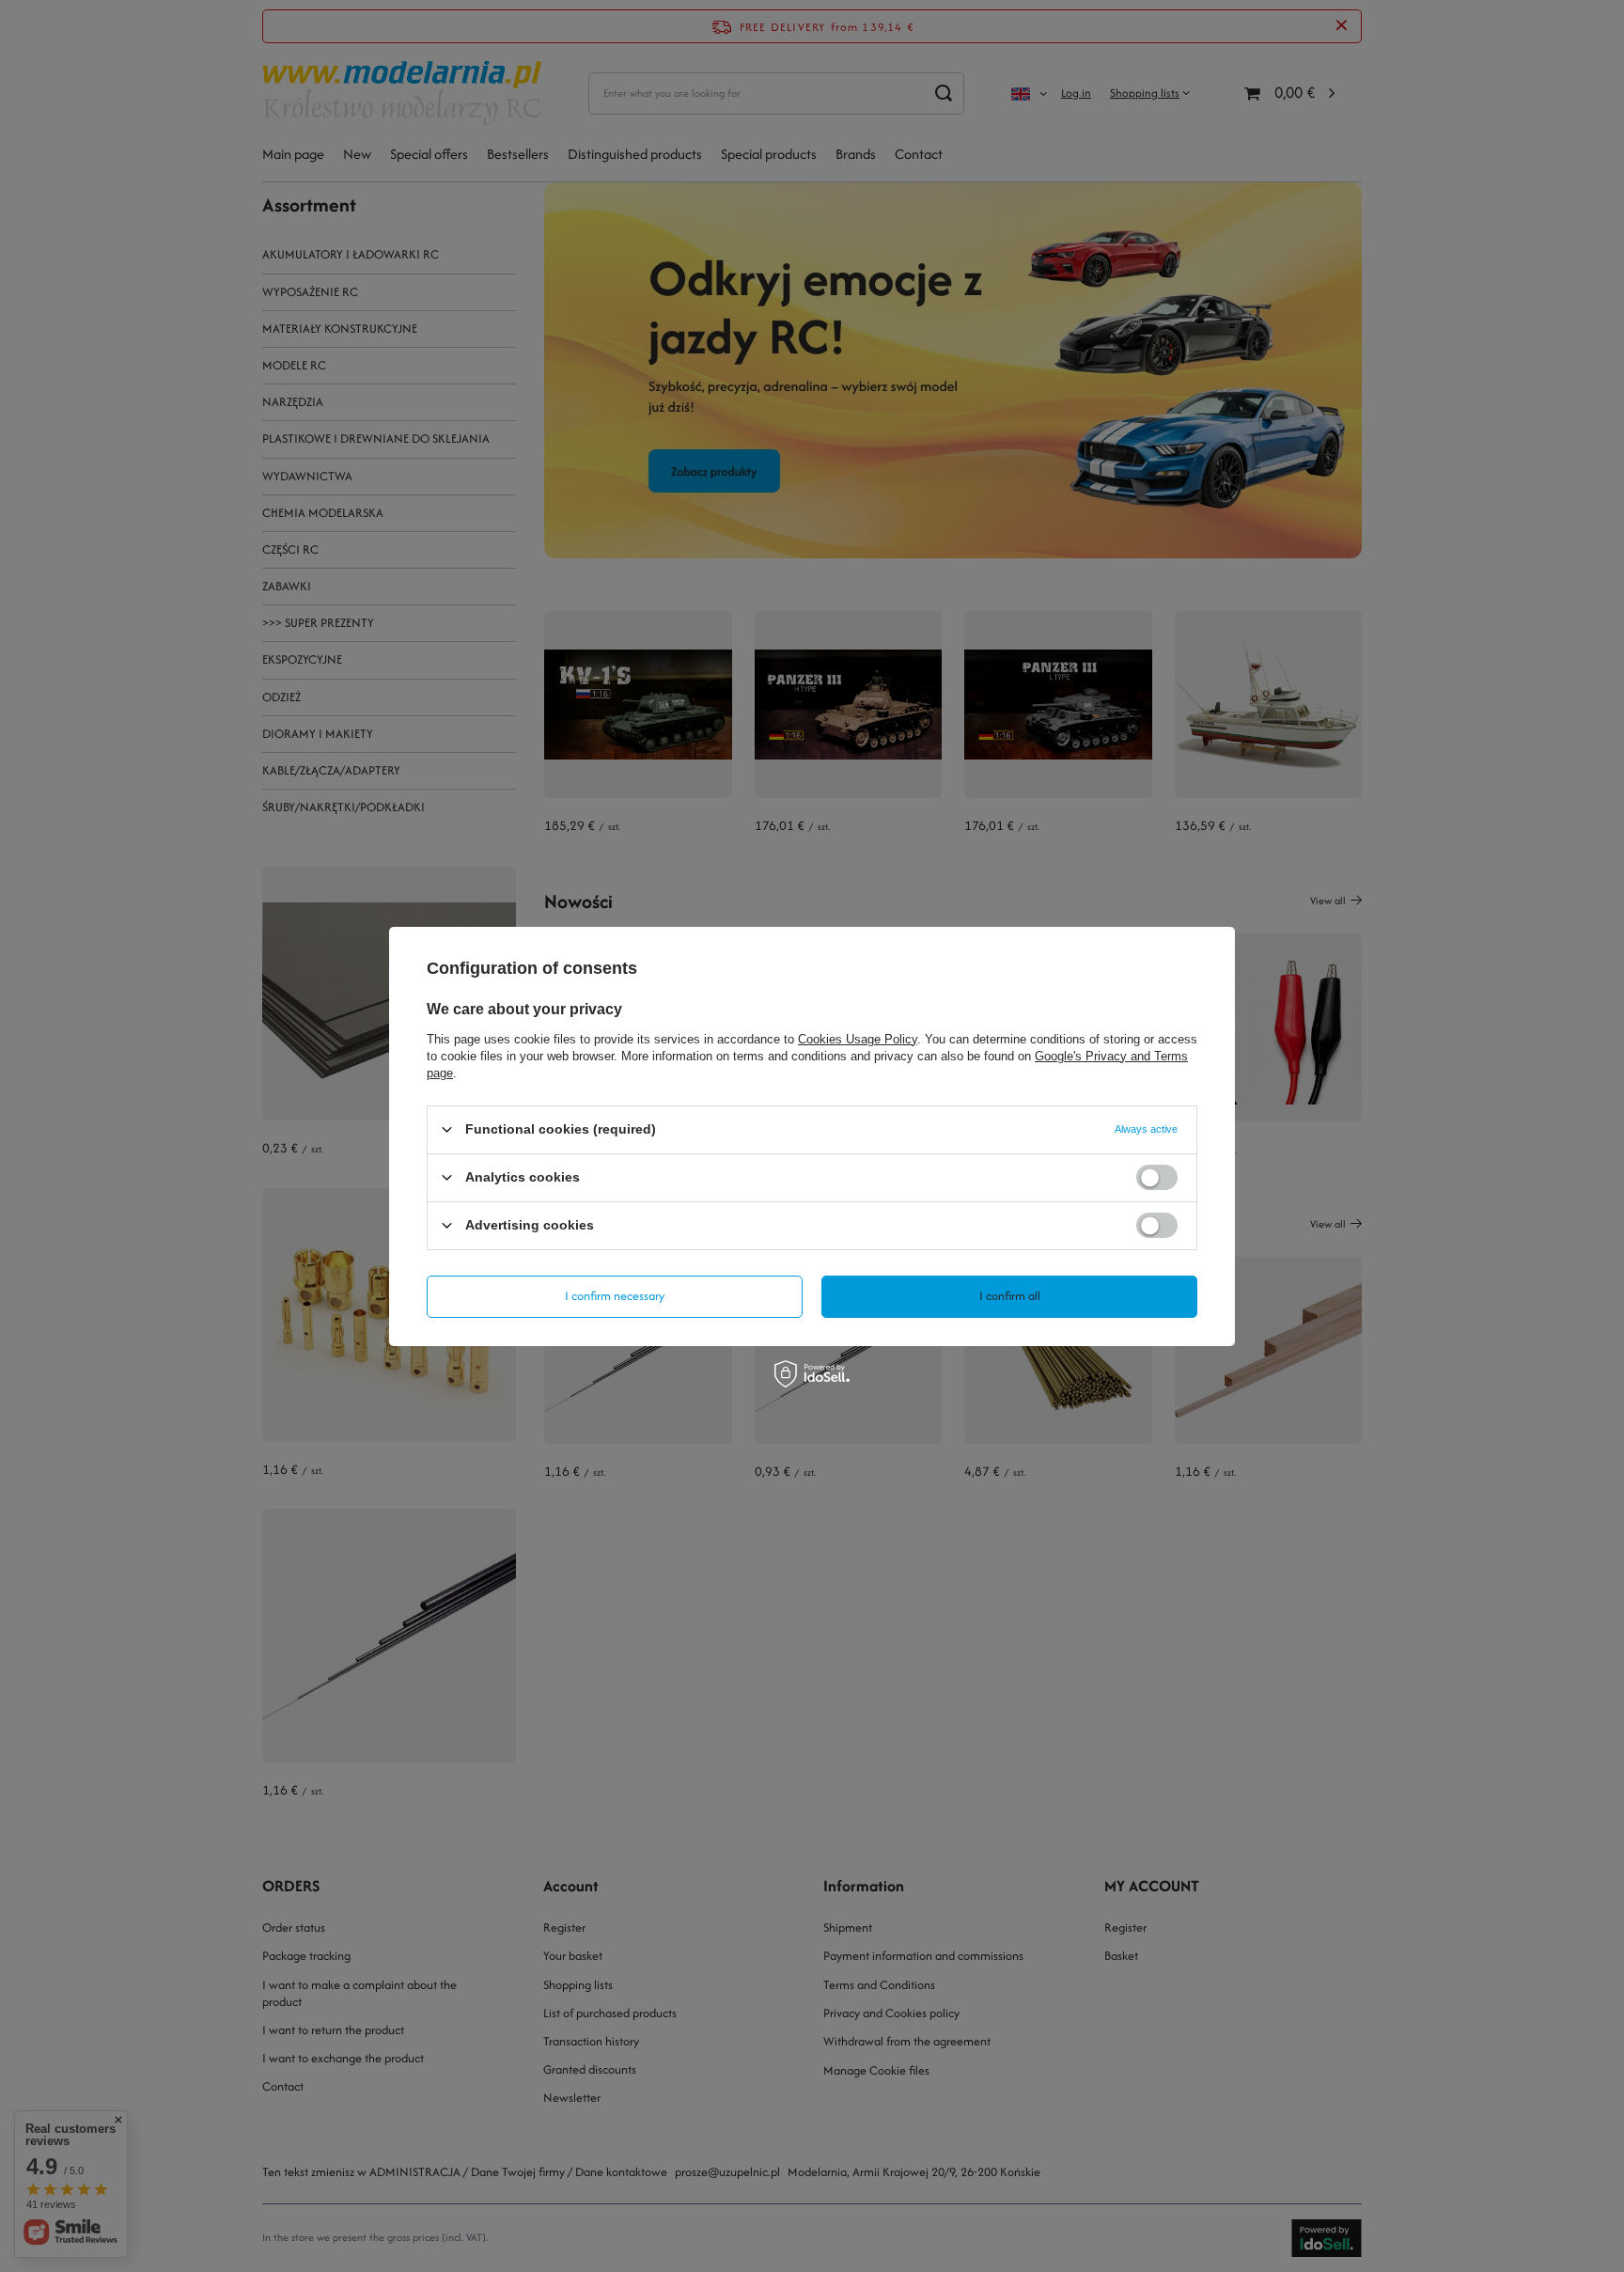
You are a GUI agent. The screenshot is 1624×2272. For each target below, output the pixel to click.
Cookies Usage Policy (858, 1038)
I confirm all (1010, 1296)
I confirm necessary (615, 1296)
